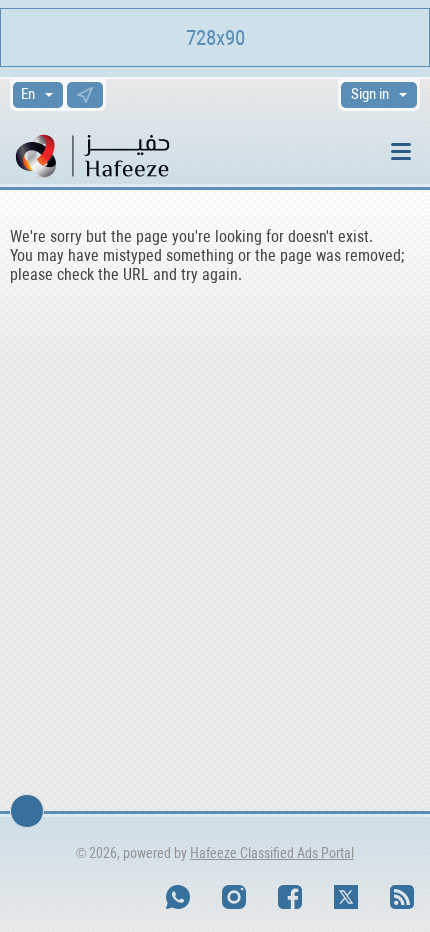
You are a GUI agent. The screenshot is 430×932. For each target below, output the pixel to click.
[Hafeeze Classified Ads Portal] (119, 154)
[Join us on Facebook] (290, 897)
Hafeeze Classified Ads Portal (272, 853)
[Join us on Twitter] (346, 897)
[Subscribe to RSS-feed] (402, 897)
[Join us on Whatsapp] (178, 897)
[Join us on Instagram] (234, 897)
